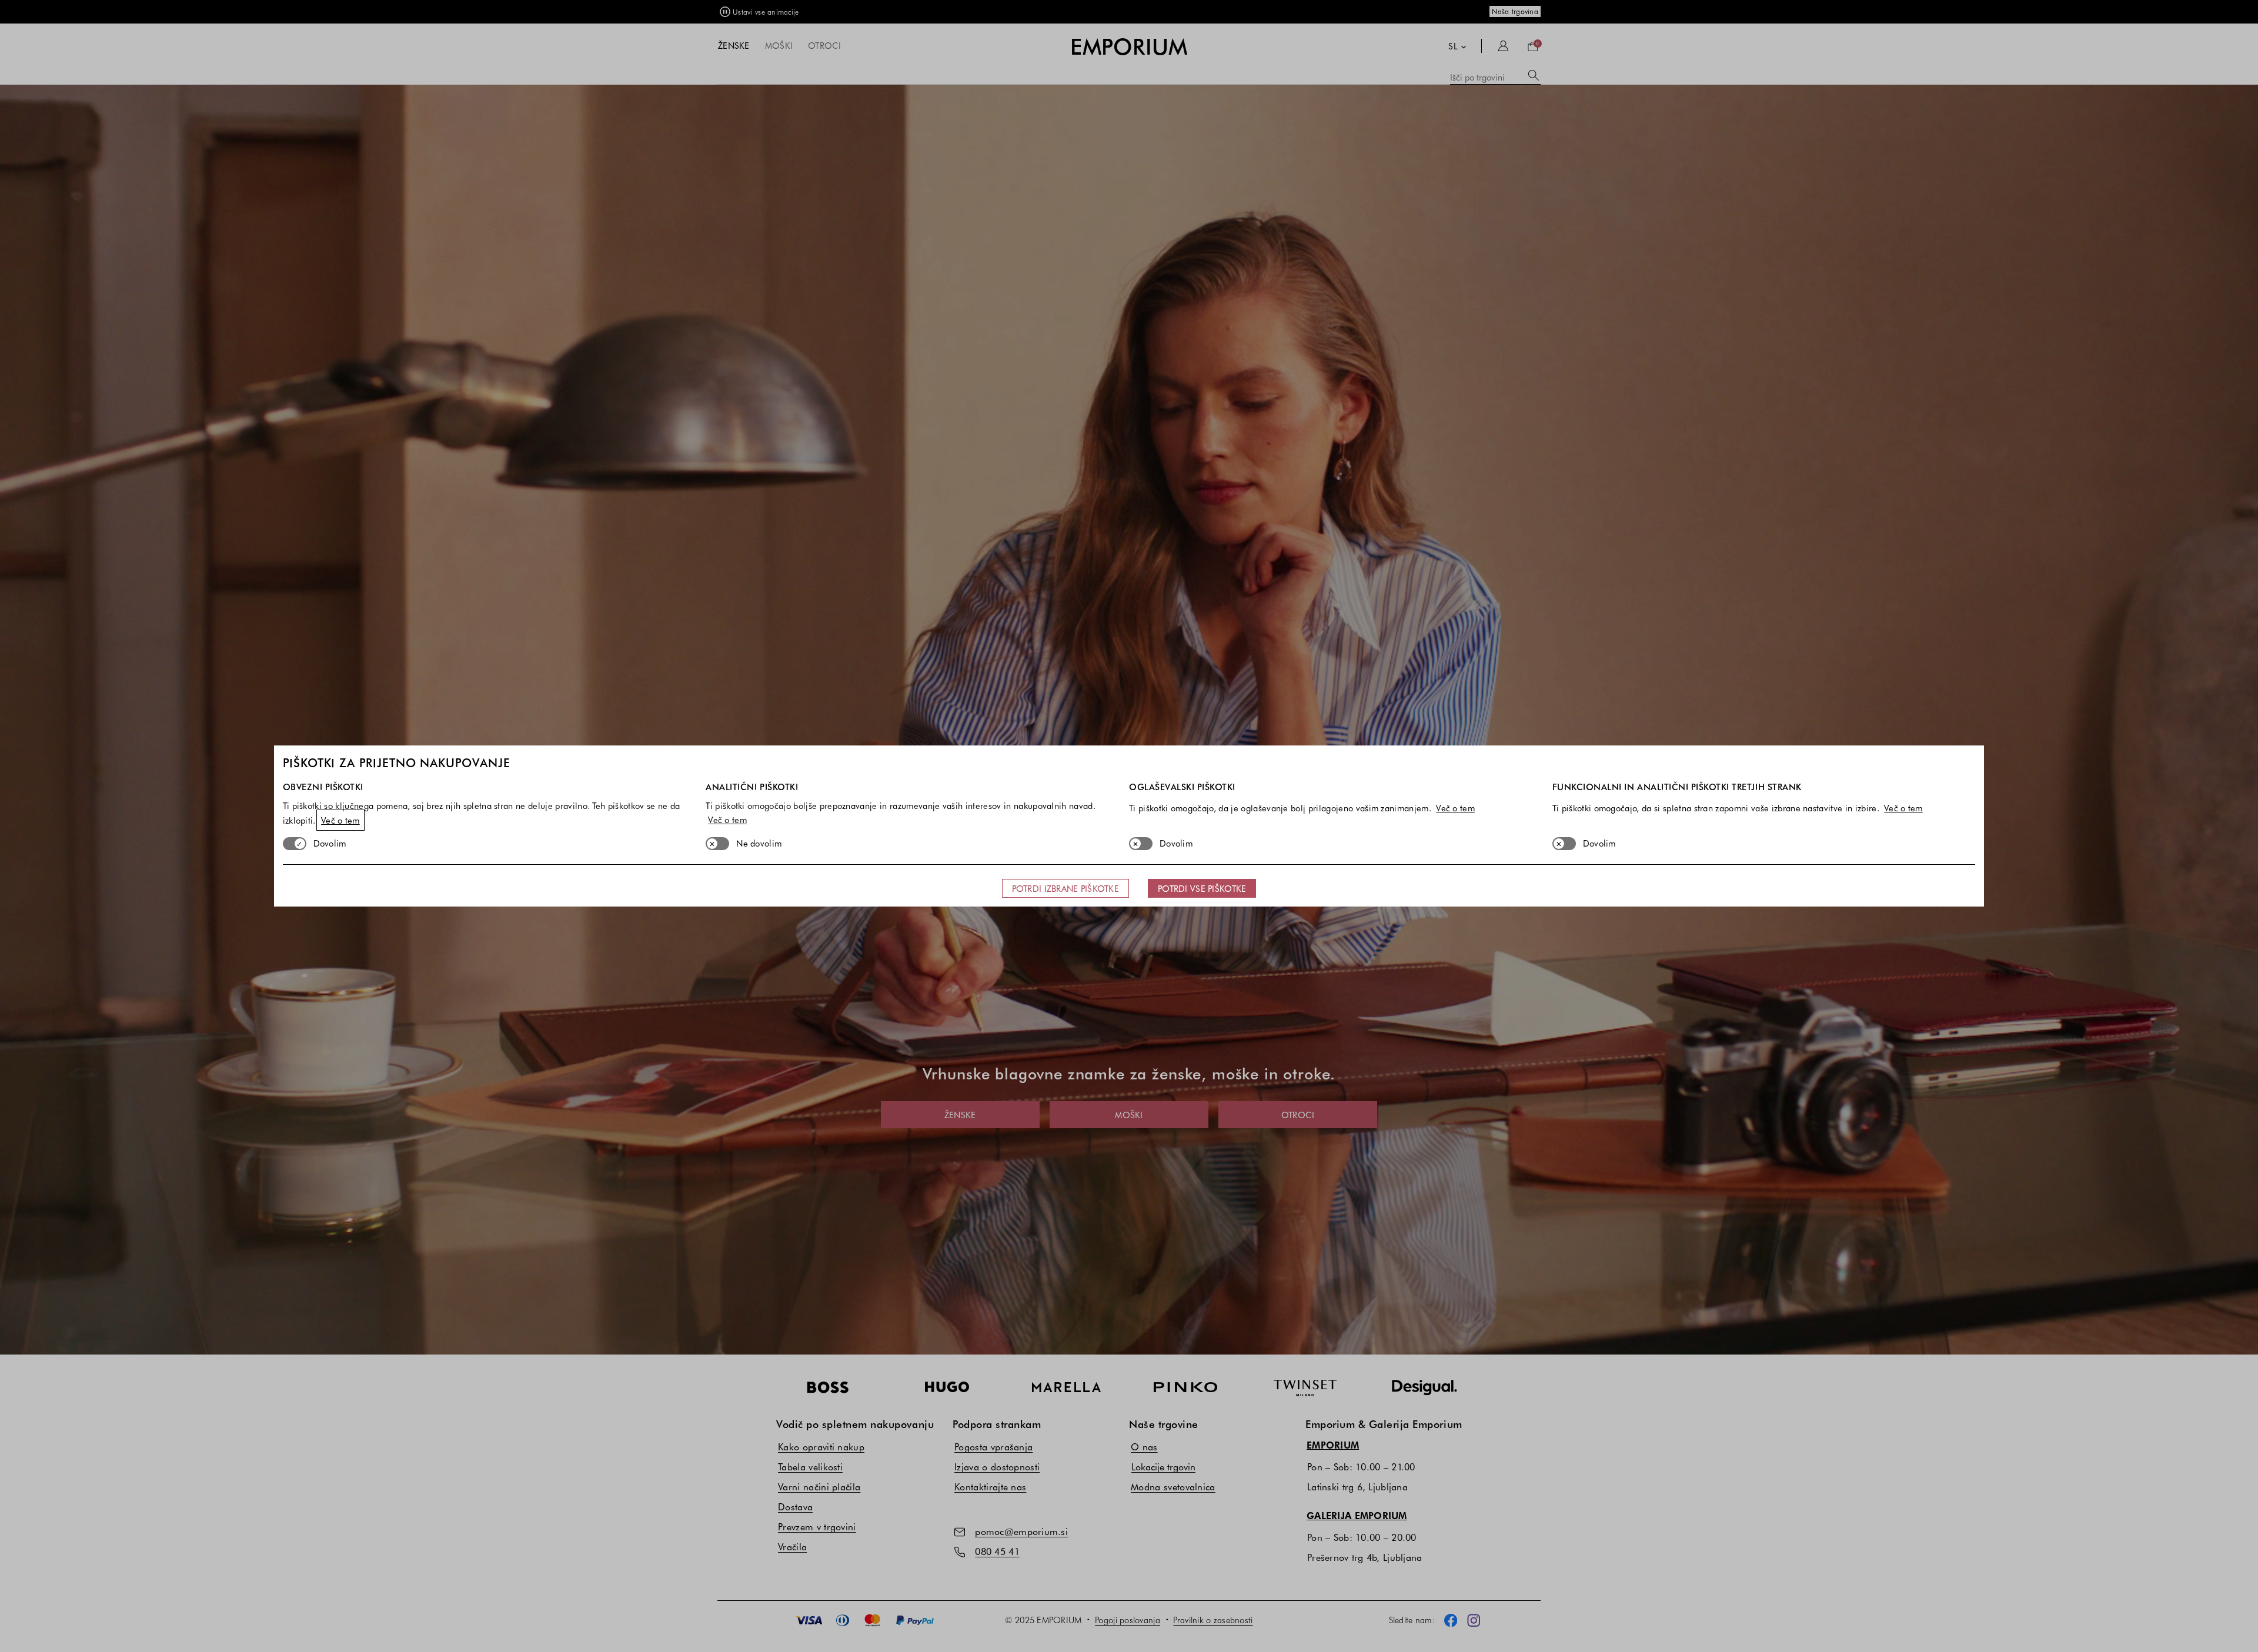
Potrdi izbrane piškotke (1065, 888)
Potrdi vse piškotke (1202, 888)
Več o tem (340, 820)
